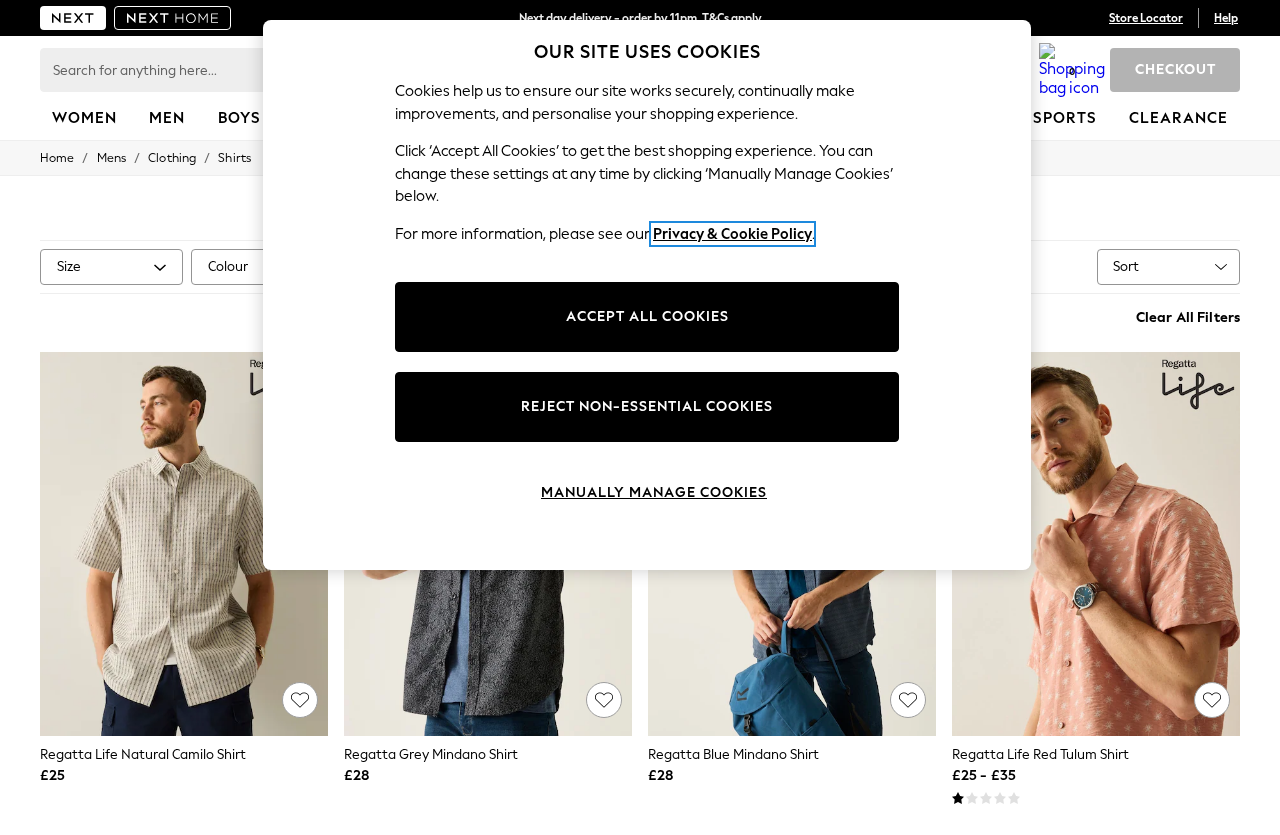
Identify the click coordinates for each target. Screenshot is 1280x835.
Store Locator (1146, 18)
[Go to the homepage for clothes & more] (73, 18)
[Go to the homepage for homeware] (173, 18)
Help (1226, 18)
